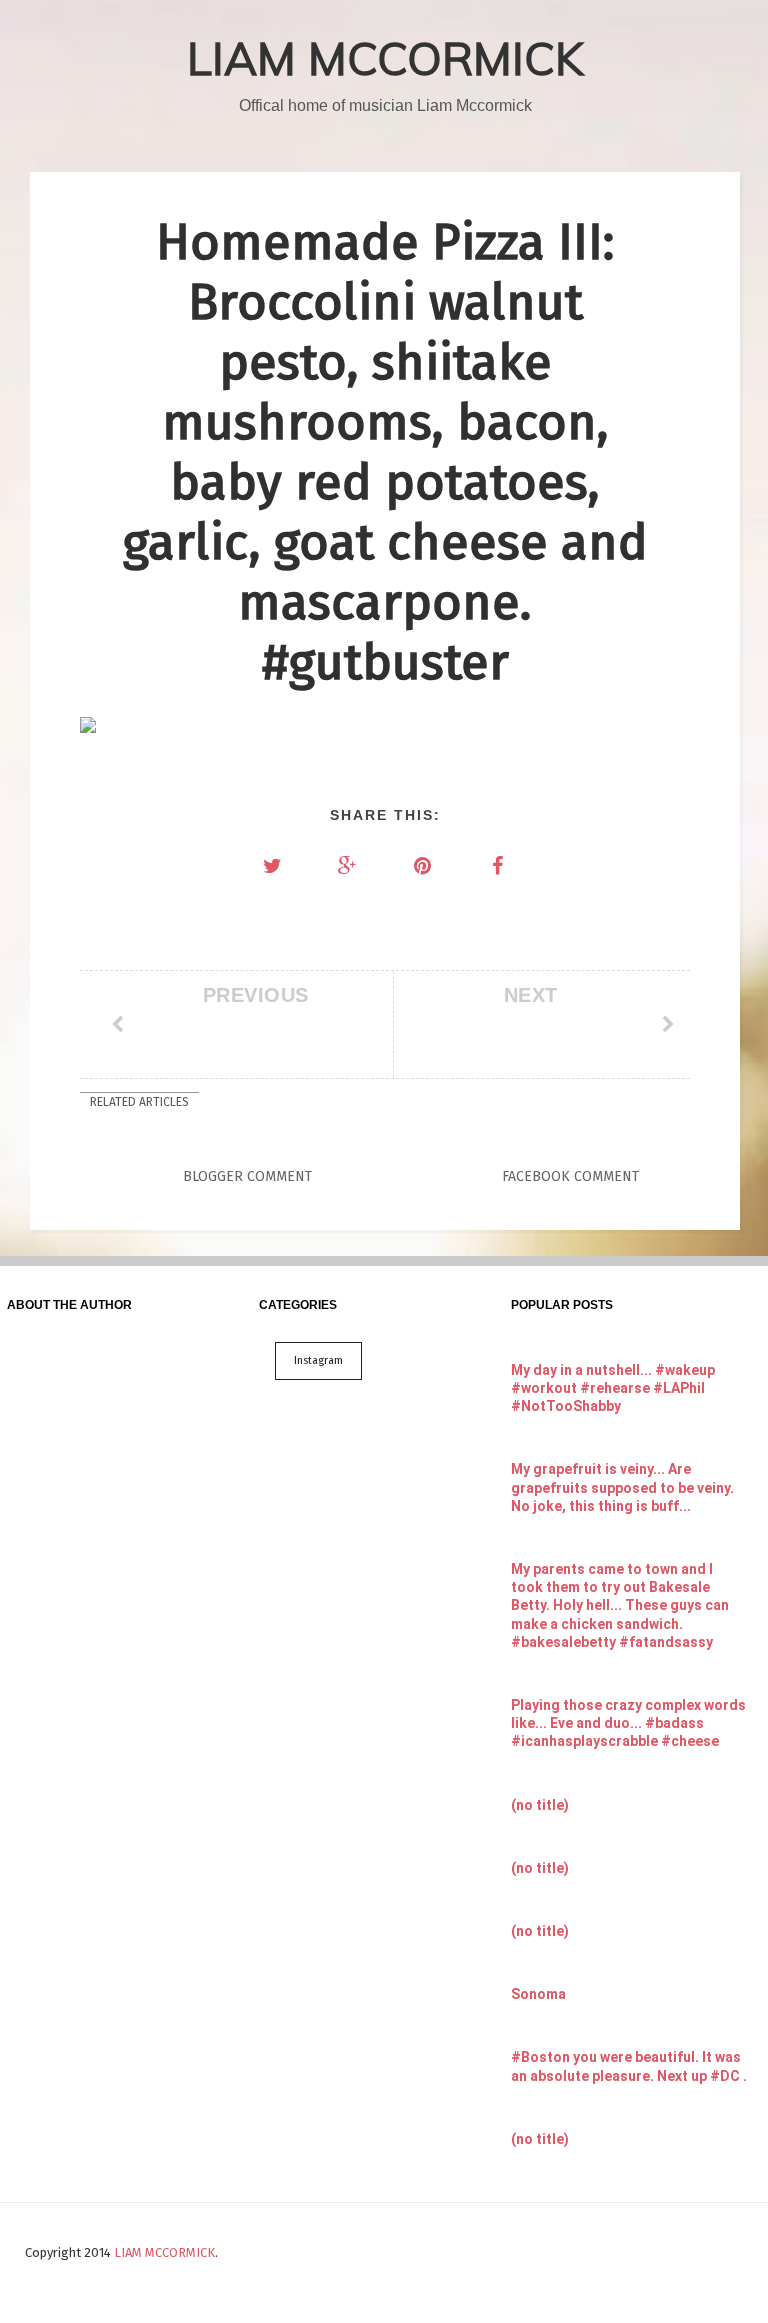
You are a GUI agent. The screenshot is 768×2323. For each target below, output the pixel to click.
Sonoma (538, 1994)
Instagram (318, 1360)
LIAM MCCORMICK (385, 58)
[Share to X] (273, 866)
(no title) (540, 1805)
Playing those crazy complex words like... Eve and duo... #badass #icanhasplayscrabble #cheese (628, 1723)
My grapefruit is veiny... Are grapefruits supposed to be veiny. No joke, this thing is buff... (622, 1487)
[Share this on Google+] (348, 866)
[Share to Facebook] (498, 866)
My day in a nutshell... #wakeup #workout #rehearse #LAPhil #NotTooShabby (613, 1388)
